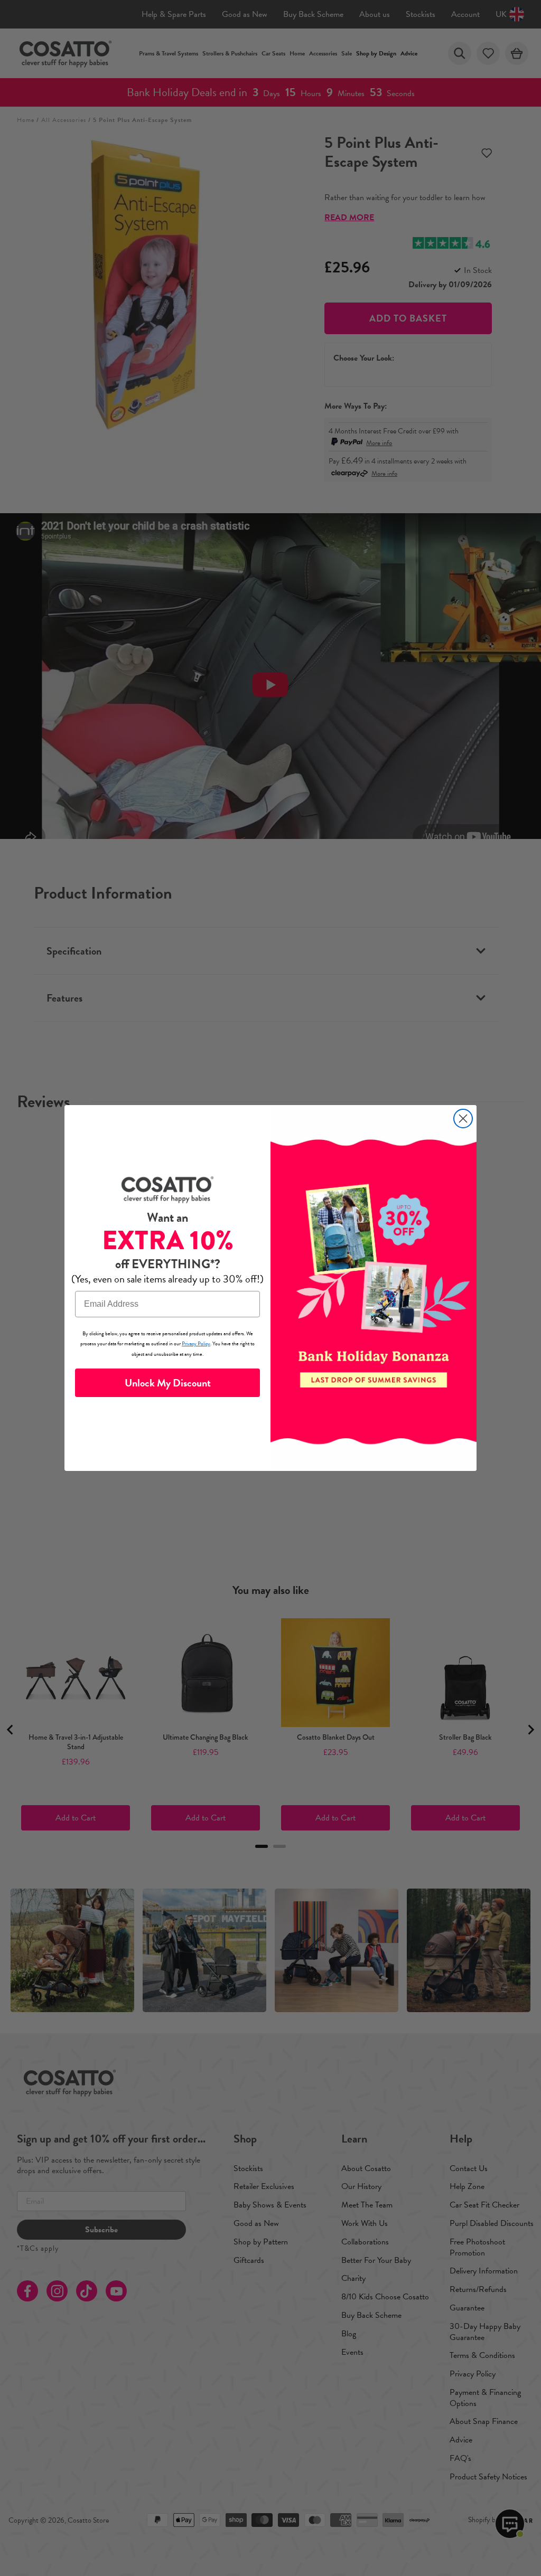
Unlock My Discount (168, 1383)
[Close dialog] (463, 1119)
